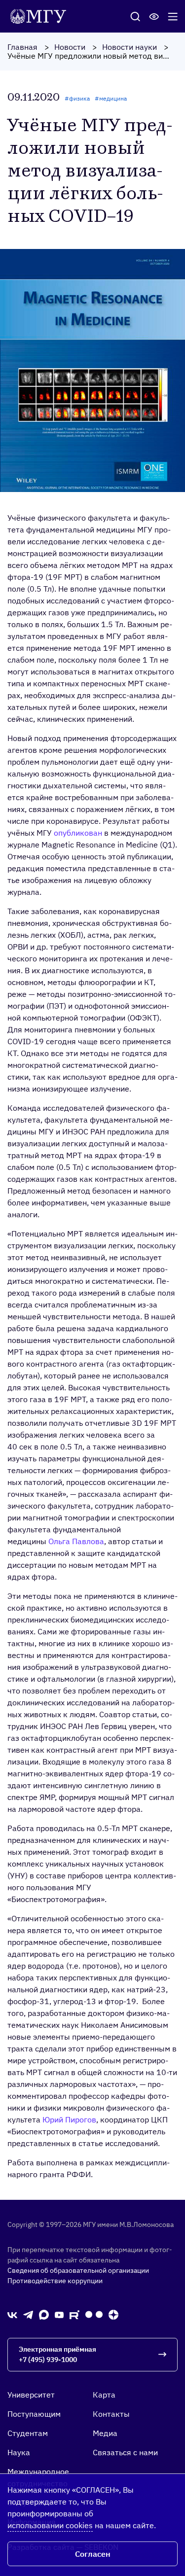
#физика (77, 98)
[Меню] (173, 16)
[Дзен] (113, 2314)
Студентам (28, 2433)
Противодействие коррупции (55, 2281)
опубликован (78, 833)
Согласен (93, 2554)
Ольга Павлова (76, 1541)
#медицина (111, 98)
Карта (104, 2395)
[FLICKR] (94, 2314)
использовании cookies (50, 2525)
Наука (19, 2452)
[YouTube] (59, 2314)
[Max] (44, 2314)
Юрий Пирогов (69, 2119)
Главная (22, 47)
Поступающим (34, 2414)
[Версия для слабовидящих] (154, 16)
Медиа (105, 2433)
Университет (31, 2395)
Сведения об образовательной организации (78, 2270)
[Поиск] (135, 16)
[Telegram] (28, 2314)
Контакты (111, 2414)
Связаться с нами (125, 2452)
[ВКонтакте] (12, 2314)
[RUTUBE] (74, 2314)
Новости (70, 47)
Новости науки (129, 47)
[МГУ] (41, 15)
